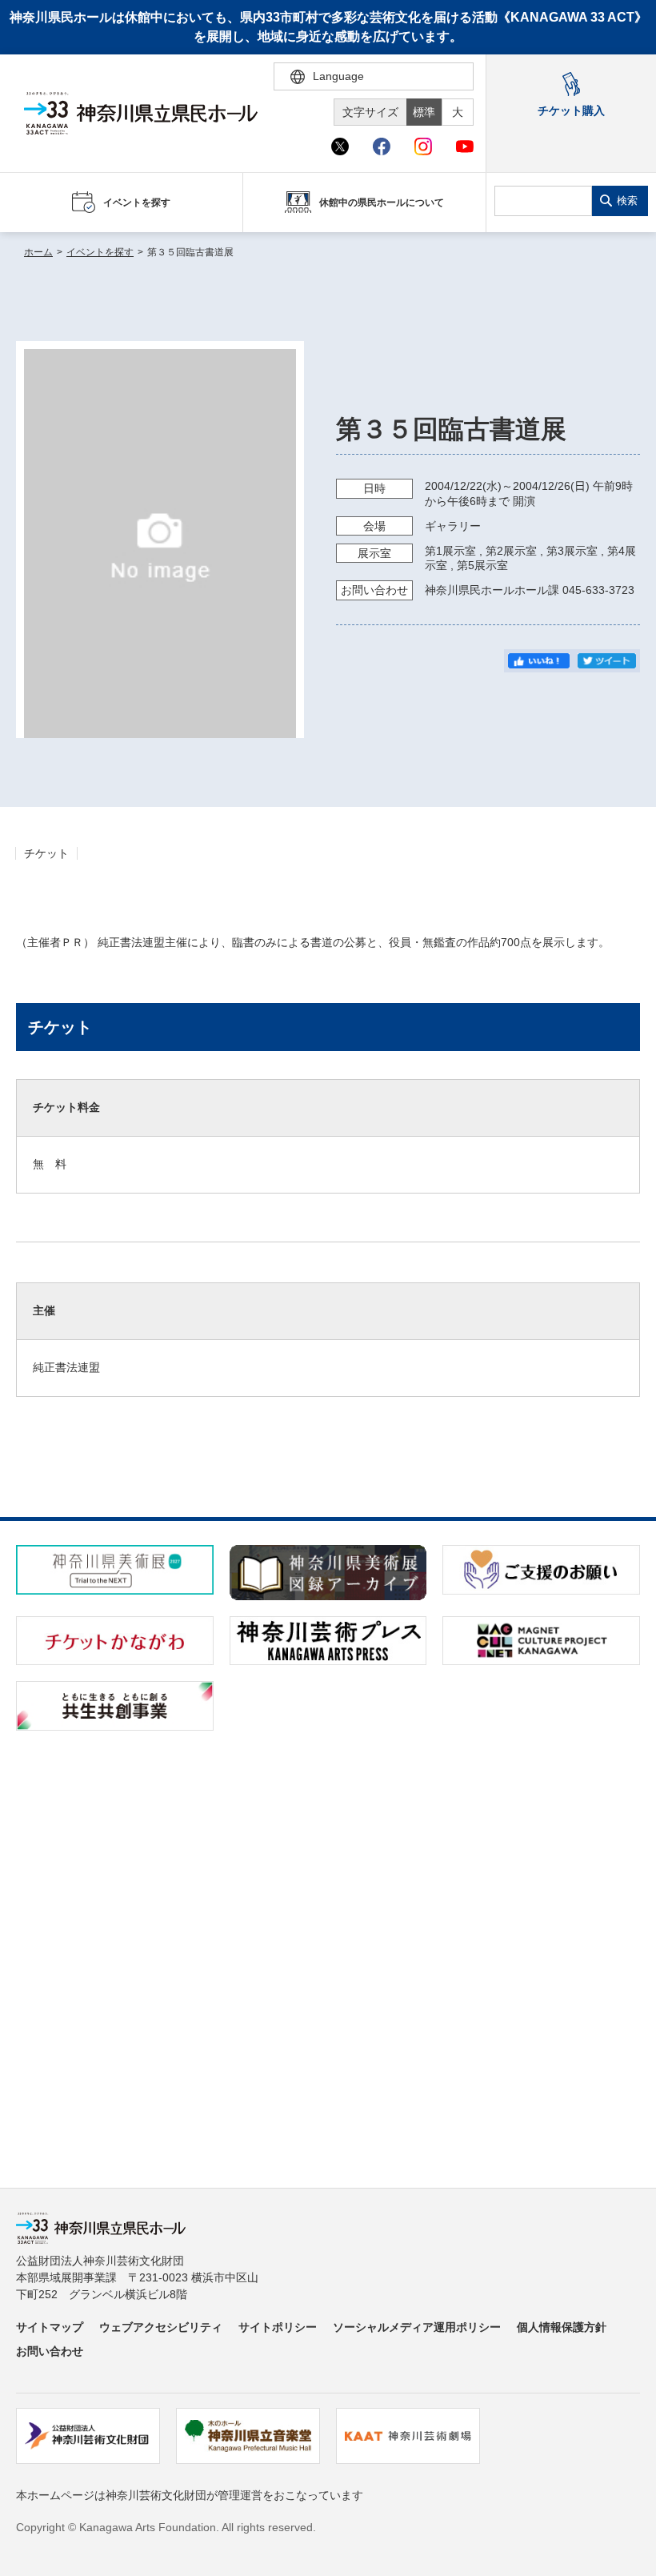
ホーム (38, 252)
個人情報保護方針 (562, 2327)
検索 (627, 201)
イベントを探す (100, 252)
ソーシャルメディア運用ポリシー (417, 2327)
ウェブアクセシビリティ (161, 2327)
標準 (424, 112)
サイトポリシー (278, 2327)
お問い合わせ (50, 2351)
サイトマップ (50, 2327)
